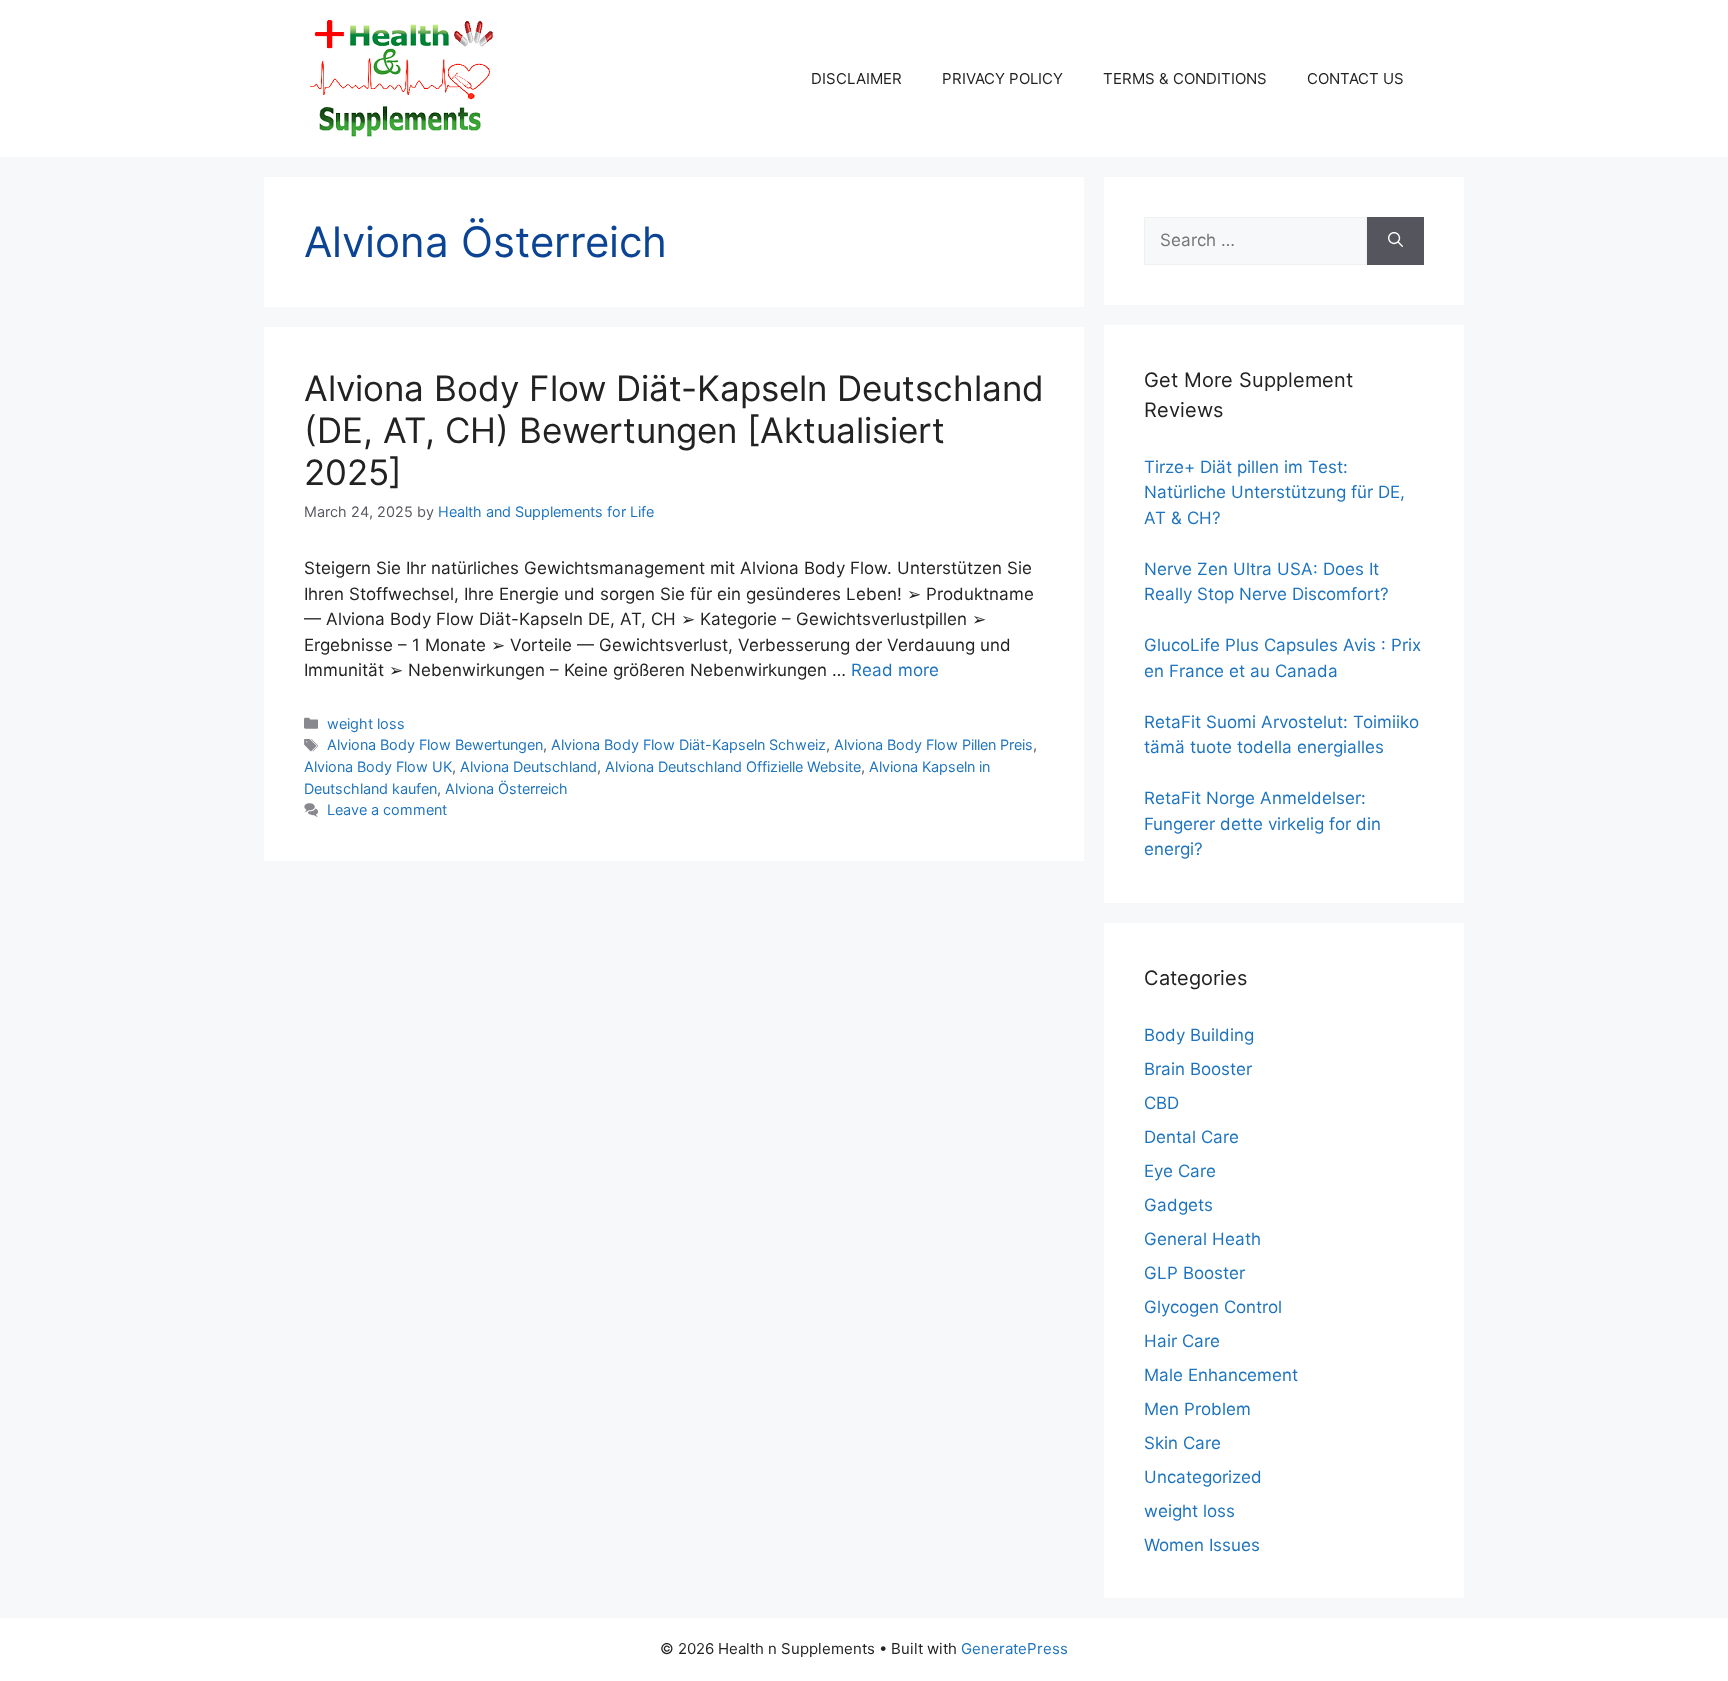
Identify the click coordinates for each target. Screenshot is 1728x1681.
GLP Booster (1194, 1273)
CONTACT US (1355, 78)
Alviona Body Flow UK (378, 766)
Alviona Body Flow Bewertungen (435, 744)
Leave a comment (387, 809)
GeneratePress (1014, 1648)
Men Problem (1197, 1409)
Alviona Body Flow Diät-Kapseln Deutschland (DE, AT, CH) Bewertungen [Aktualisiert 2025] (674, 430)
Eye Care (1180, 1171)
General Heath (1202, 1239)
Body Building (1199, 1035)
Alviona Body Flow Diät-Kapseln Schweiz (688, 744)
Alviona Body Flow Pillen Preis (933, 744)
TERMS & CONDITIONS (1185, 78)
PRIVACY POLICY (1002, 78)
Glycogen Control (1213, 1307)
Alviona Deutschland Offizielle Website (733, 766)
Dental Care (1191, 1137)
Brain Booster (1198, 1069)
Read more (895, 670)
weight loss (366, 723)
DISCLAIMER (856, 78)
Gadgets (1178, 1205)
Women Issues (1202, 1545)
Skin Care (1182, 1443)
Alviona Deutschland (528, 766)
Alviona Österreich (506, 788)
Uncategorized (1203, 1477)
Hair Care (1182, 1341)
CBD (1161, 1103)
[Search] (1395, 241)
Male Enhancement (1221, 1375)
